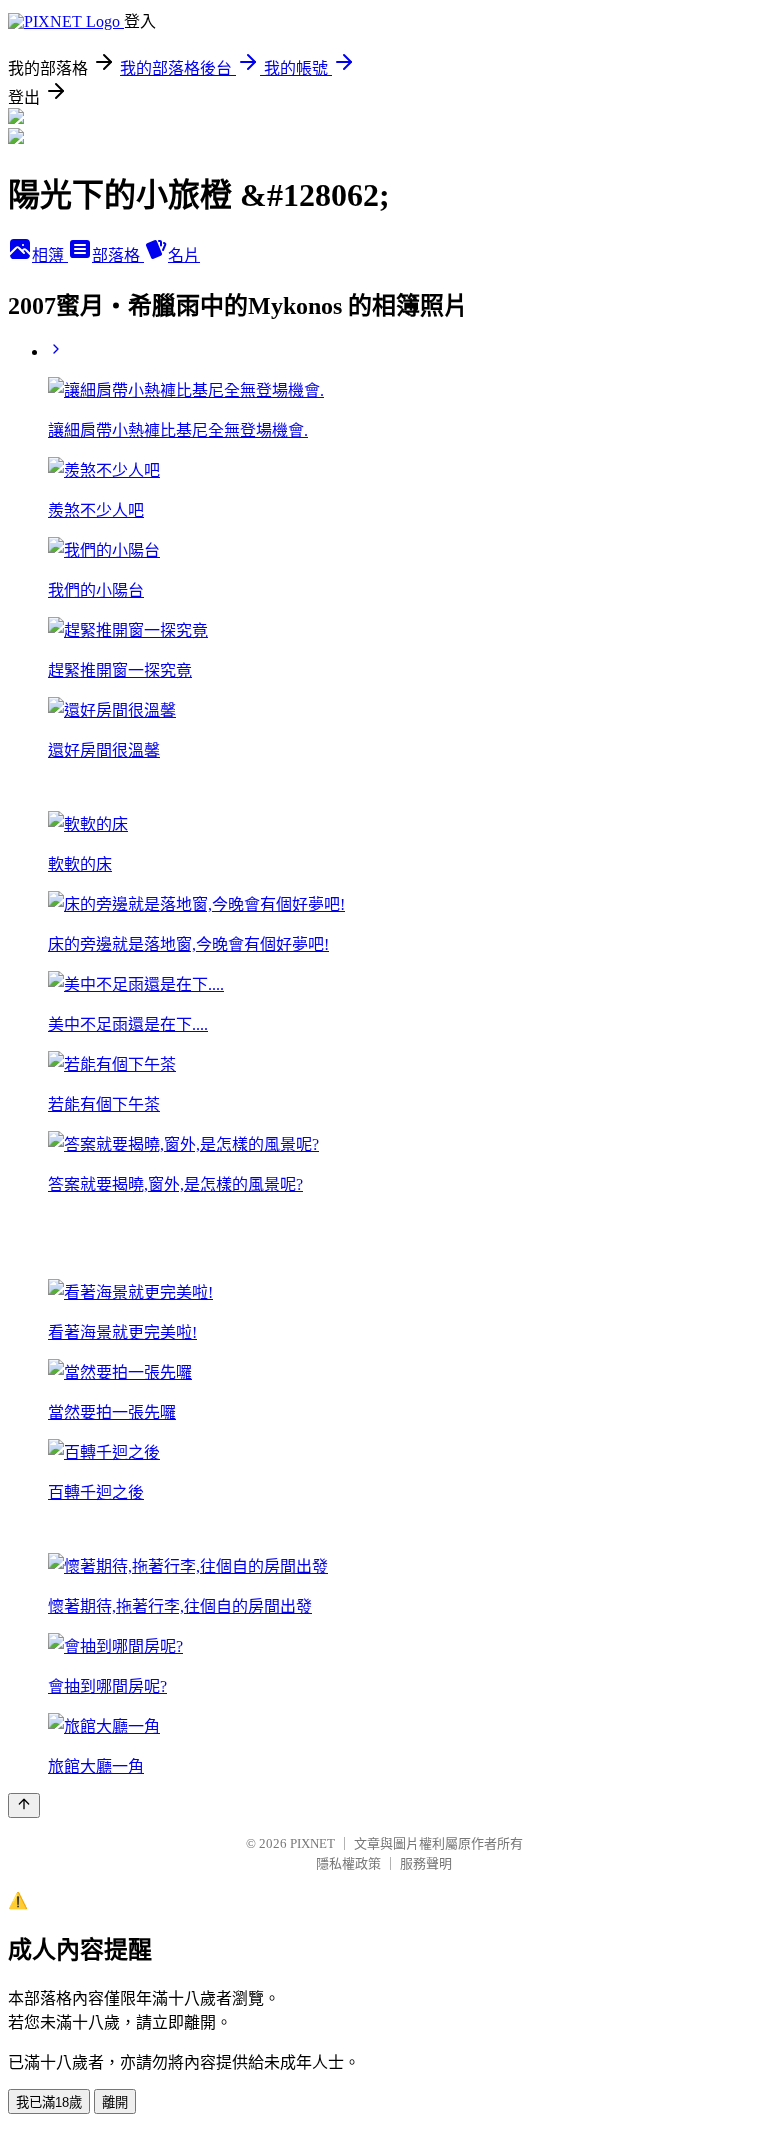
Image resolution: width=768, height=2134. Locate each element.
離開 (115, 2102)
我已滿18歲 (49, 2102)
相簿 (50, 255)
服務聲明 (426, 1863)
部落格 (118, 255)
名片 (184, 255)
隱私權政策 (348, 1863)
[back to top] (24, 1805)
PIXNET (312, 1843)
